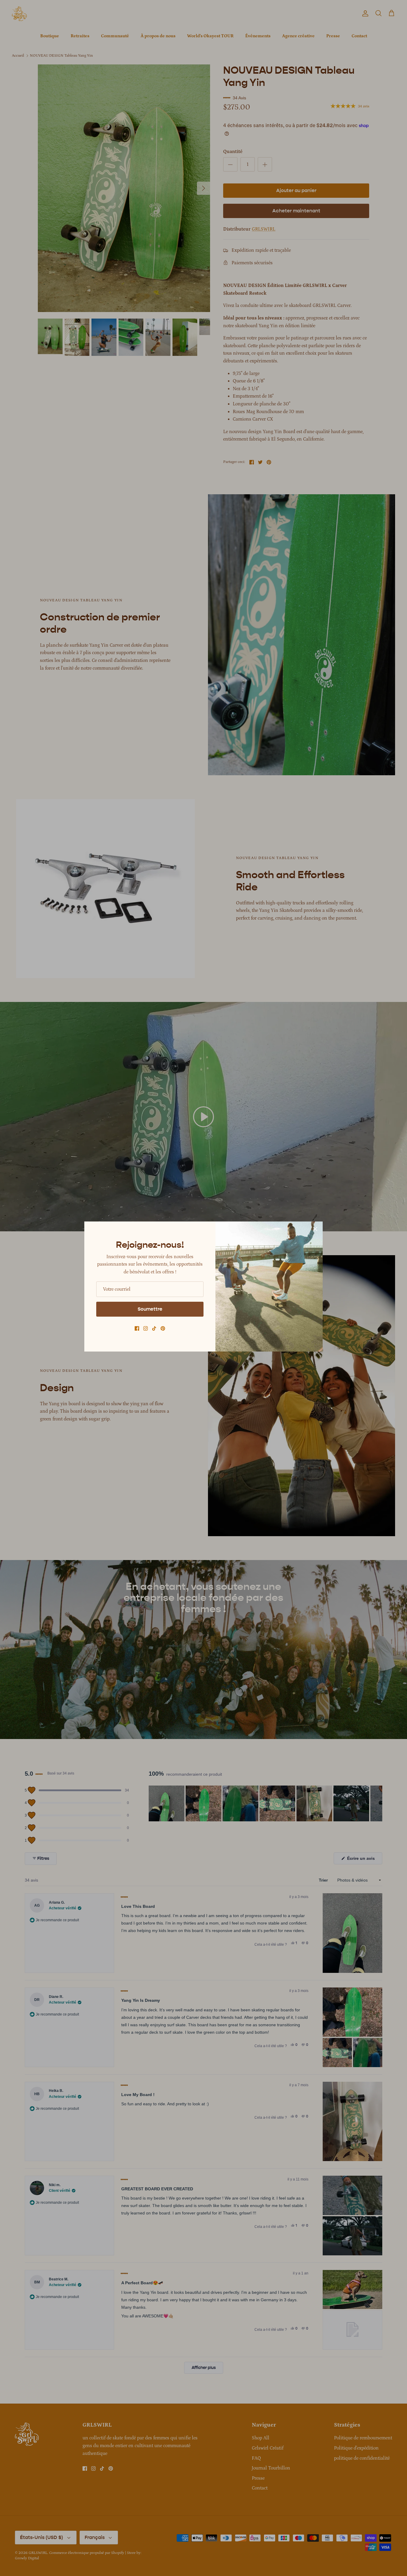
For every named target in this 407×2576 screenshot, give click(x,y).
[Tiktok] (154, 1328)
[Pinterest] (163, 1328)
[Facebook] (137, 1328)
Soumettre (150, 1309)
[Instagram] (146, 1328)
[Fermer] (315, 1229)
